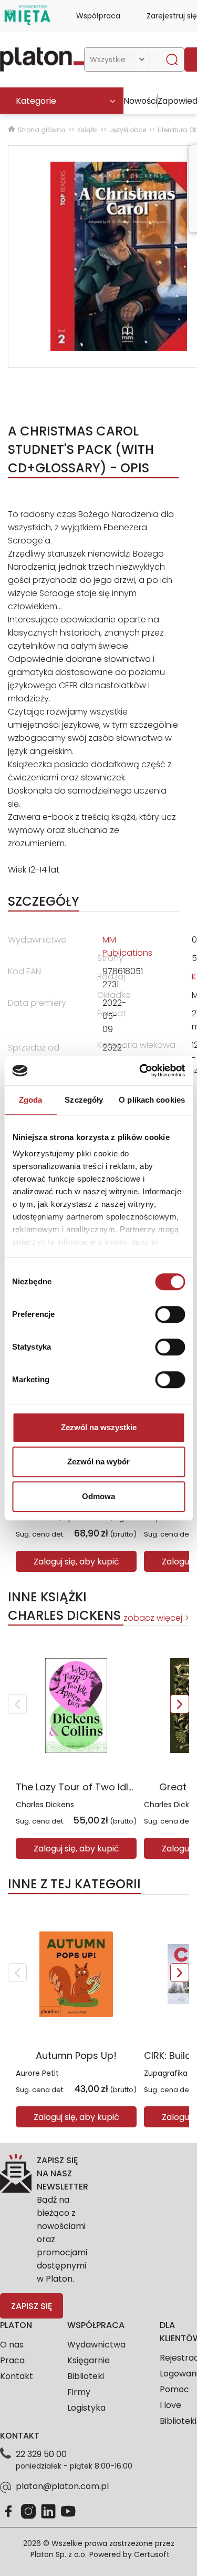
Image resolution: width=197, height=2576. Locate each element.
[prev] (17, 1704)
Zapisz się (32, 2306)
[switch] (170, 1314)
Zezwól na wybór (98, 1462)
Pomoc (174, 2389)
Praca (12, 2360)
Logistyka (86, 2408)
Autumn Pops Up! (76, 2055)
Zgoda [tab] (31, 1100)
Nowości (141, 101)
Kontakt (17, 2376)
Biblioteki (86, 2376)
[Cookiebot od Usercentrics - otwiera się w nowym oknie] (140, 1071)
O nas (12, 2345)
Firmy (79, 2392)
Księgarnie (89, 2360)
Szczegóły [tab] (84, 1100)
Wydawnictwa (96, 2345)
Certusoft (152, 2554)
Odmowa (98, 1496)
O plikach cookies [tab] (152, 1100)
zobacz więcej (153, 1618)
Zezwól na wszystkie (99, 1427)
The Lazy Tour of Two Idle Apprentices (105, 1787)
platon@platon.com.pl (62, 2486)
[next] (180, 1704)
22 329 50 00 (41, 2454)
